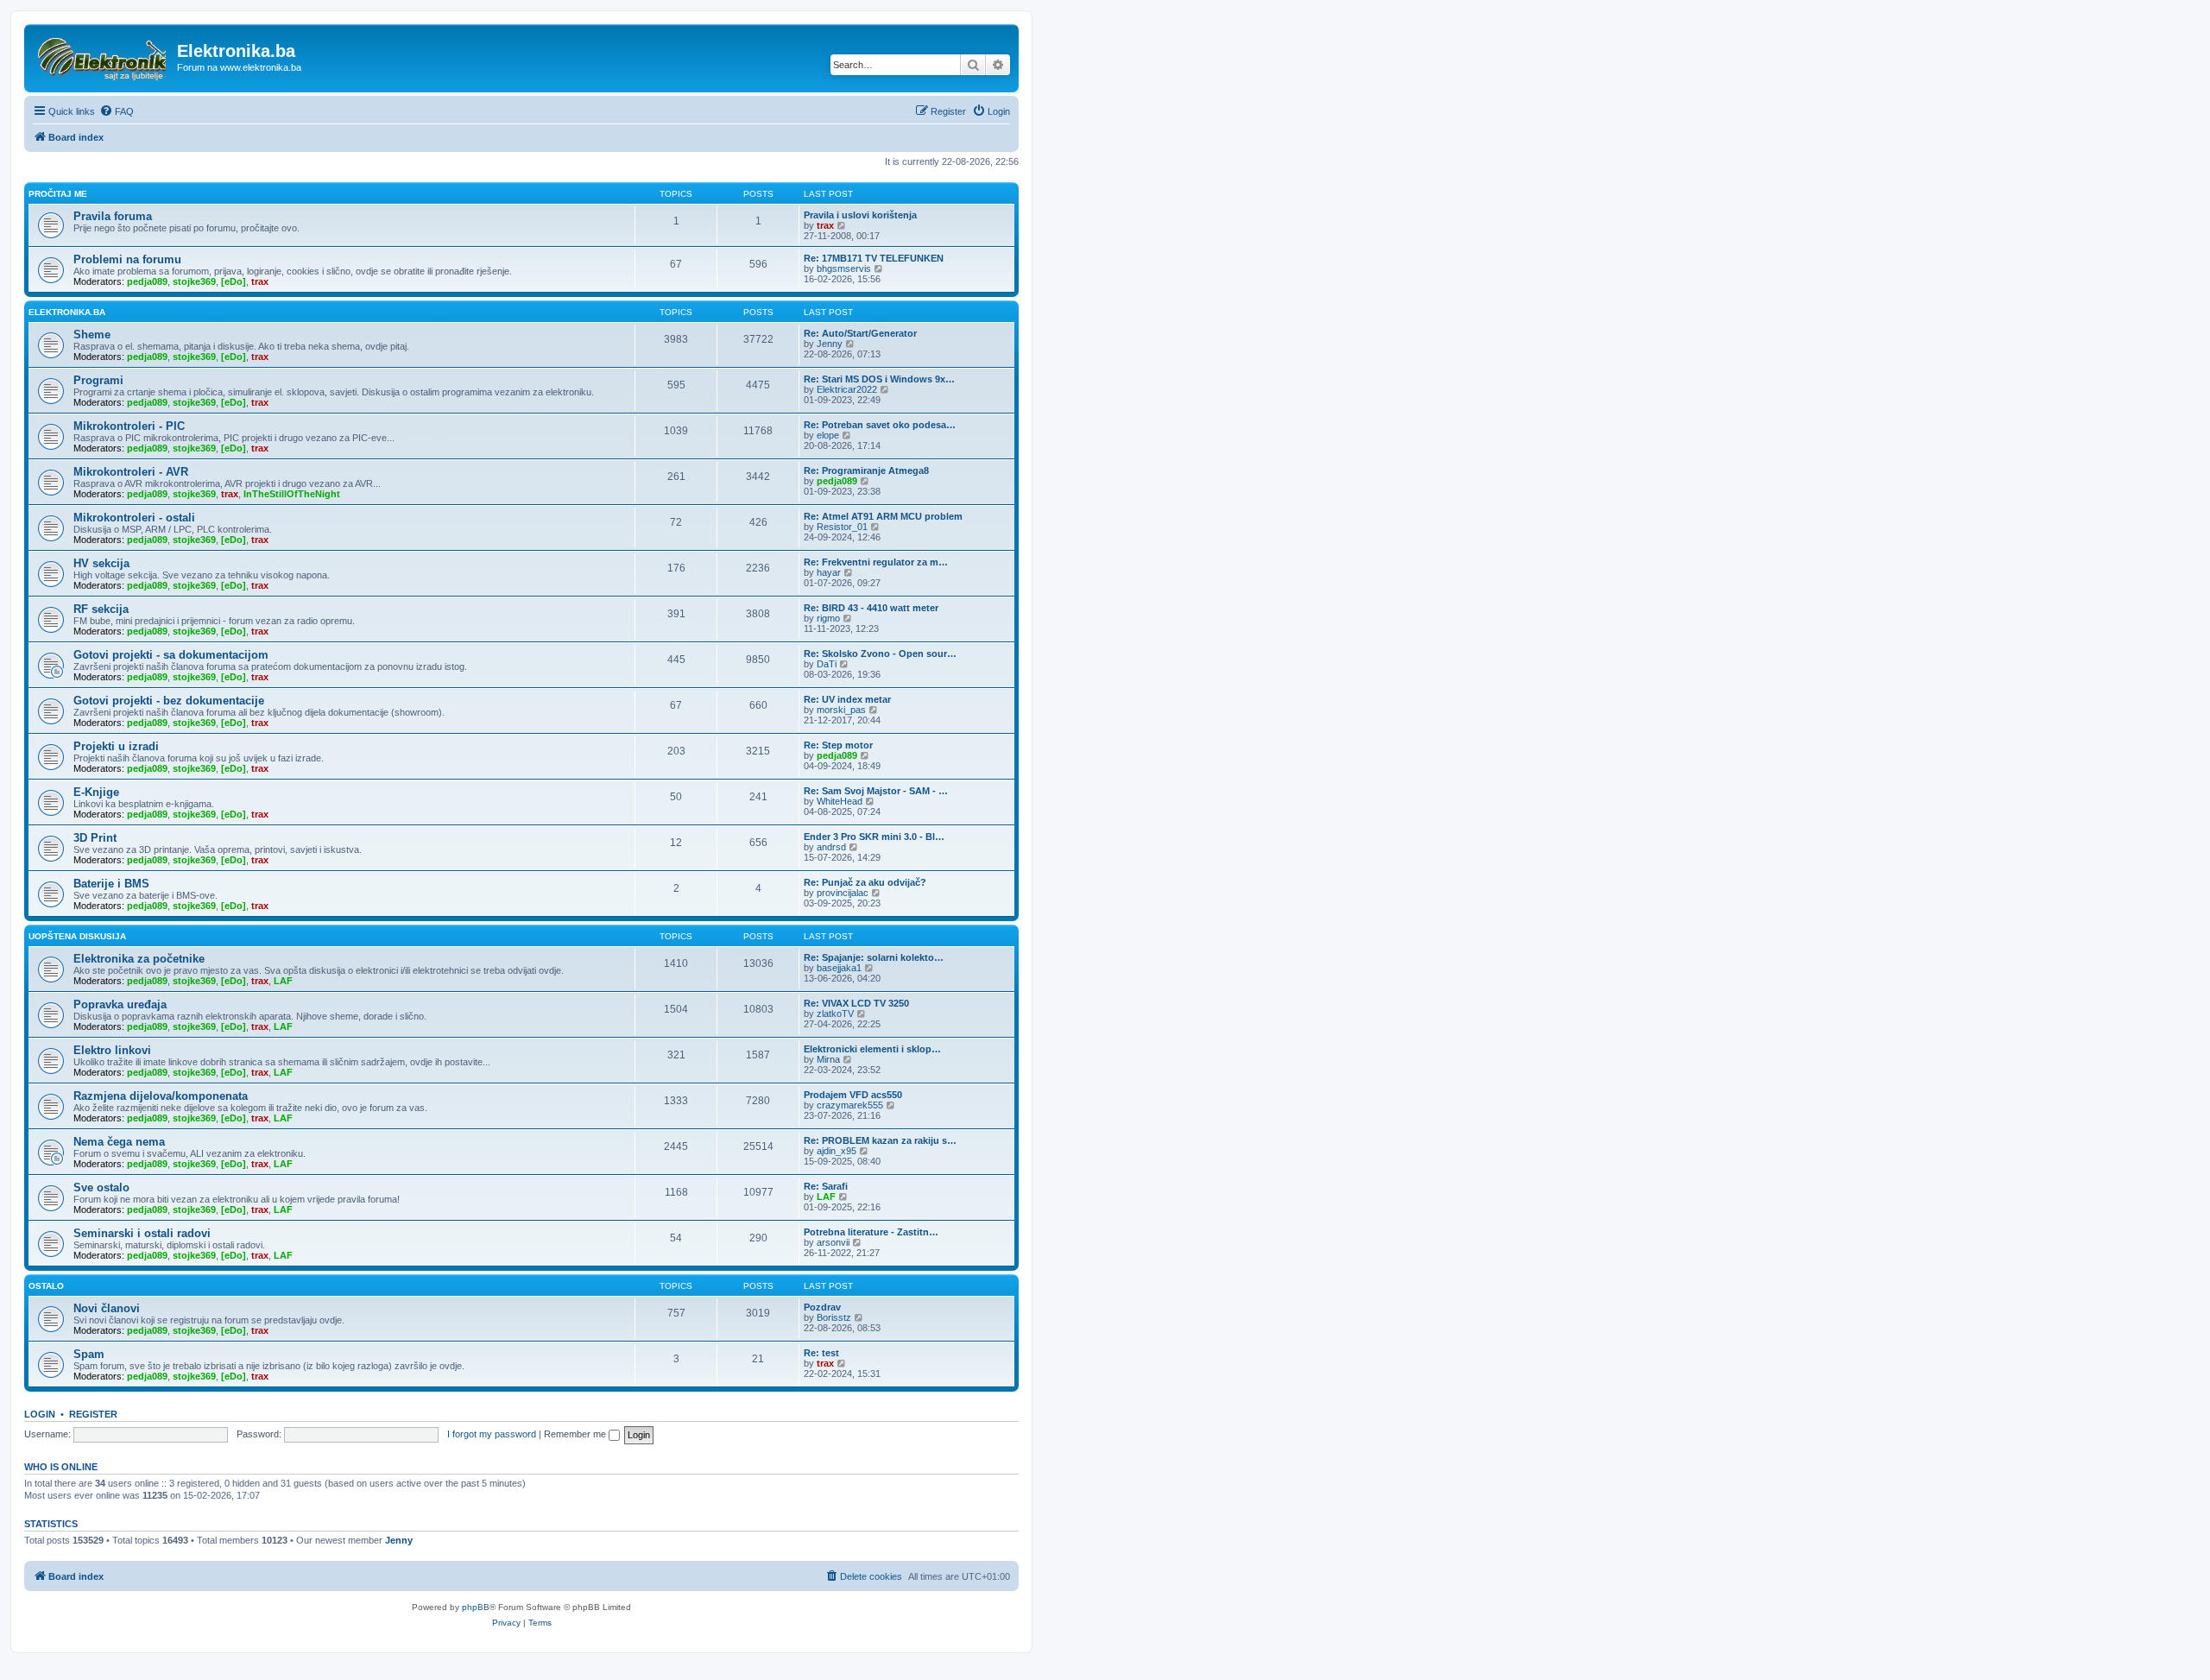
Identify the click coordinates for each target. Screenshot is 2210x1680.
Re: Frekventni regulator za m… (876, 562)
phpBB (476, 1607)
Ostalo (46, 1286)
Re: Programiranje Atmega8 (866, 471)
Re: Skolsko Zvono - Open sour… (880, 654)
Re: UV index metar (847, 699)
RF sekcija (101, 609)
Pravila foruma (113, 216)
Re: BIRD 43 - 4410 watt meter (871, 608)
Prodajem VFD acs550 (853, 1095)
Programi (98, 380)
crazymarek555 (850, 1105)
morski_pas (841, 710)
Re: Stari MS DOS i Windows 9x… (879, 379)
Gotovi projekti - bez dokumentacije (169, 701)
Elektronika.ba (67, 312)
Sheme (92, 335)
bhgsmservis (844, 268)
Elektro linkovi (112, 1050)
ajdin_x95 (837, 1151)
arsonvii (833, 1242)
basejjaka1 (839, 968)
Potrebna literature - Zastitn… (871, 1232)
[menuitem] (117, 111)
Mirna (828, 1059)
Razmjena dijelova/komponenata (161, 1096)
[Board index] (103, 56)
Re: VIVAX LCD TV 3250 (856, 1003)
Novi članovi (107, 1308)
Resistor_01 (842, 527)
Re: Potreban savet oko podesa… (880, 425)
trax (825, 225)
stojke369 (194, 281)
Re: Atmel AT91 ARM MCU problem (883, 516)
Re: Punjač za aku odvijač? (865, 882)
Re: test (821, 1353)
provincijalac (843, 893)
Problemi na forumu (127, 259)
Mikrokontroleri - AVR (131, 472)
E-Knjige (96, 792)
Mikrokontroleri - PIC (129, 426)
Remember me (576, 1434)
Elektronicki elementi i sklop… (872, 1049)
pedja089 (147, 281)
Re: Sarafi (826, 1186)
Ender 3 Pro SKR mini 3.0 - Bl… (874, 837)
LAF (283, 981)
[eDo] (234, 281)
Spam (89, 1354)
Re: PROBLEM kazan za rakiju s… (880, 1140)
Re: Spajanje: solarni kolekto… (874, 957)
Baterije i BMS (111, 884)
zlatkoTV (835, 1014)
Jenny (830, 344)
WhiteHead (840, 801)
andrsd (831, 847)
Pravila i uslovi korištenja (860, 215)
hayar (829, 572)
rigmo (828, 618)
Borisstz (834, 1317)
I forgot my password (492, 1434)
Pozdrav (822, 1307)
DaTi (827, 664)
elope (828, 435)
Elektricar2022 (847, 389)
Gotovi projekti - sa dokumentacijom (171, 655)
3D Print (95, 838)
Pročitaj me (58, 194)
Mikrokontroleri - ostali (134, 518)
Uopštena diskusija (77, 936)
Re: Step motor (838, 745)
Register (93, 1414)
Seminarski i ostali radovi (142, 1233)
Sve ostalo (101, 1187)
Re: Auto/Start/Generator (860, 333)
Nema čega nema (119, 1142)
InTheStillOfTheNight (292, 494)
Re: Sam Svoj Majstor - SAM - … (876, 791)
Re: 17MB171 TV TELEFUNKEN (874, 258)
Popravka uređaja (120, 1004)
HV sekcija (101, 563)
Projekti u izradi (116, 746)
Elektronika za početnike (139, 959)
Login (40, 1414)
